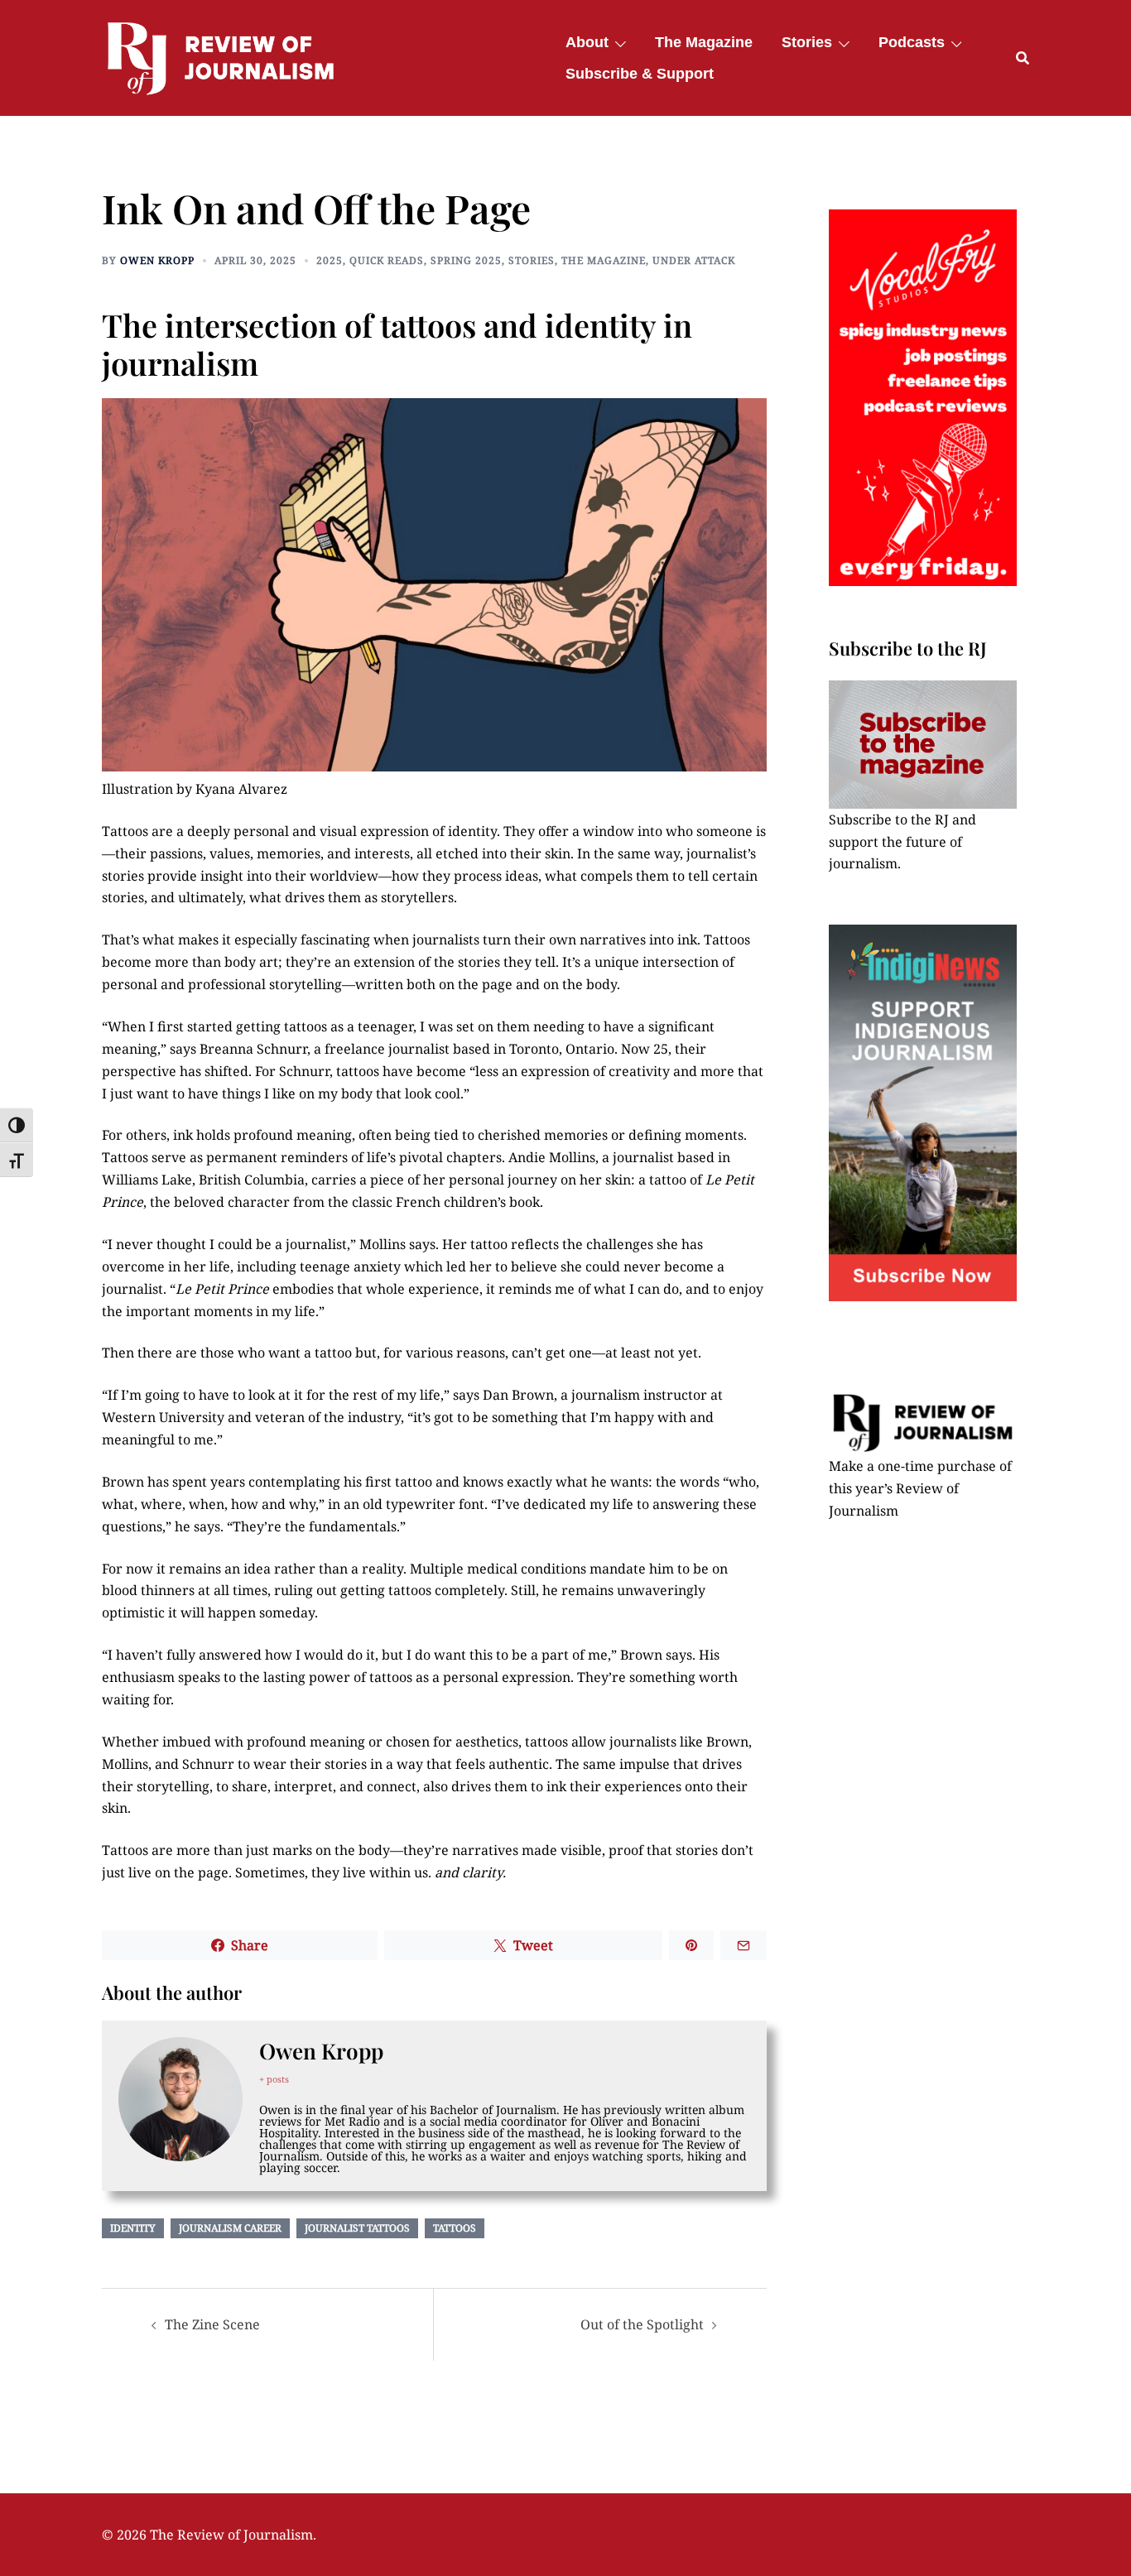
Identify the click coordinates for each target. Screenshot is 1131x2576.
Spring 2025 (466, 260)
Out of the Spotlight (642, 2324)
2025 (330, 260)
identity (133, 2228)
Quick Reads (387, 260)
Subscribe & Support (640, 74)
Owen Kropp (157, 260)
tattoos (455, 2228)
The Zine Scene (212, 2324)
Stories (807, 42)
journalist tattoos (357, 2228)
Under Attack (694, 260)
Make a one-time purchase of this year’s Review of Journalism (920, 1488)
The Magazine (704, 42)
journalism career (230, 2228)
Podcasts (912, 42)
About (587, 42)
